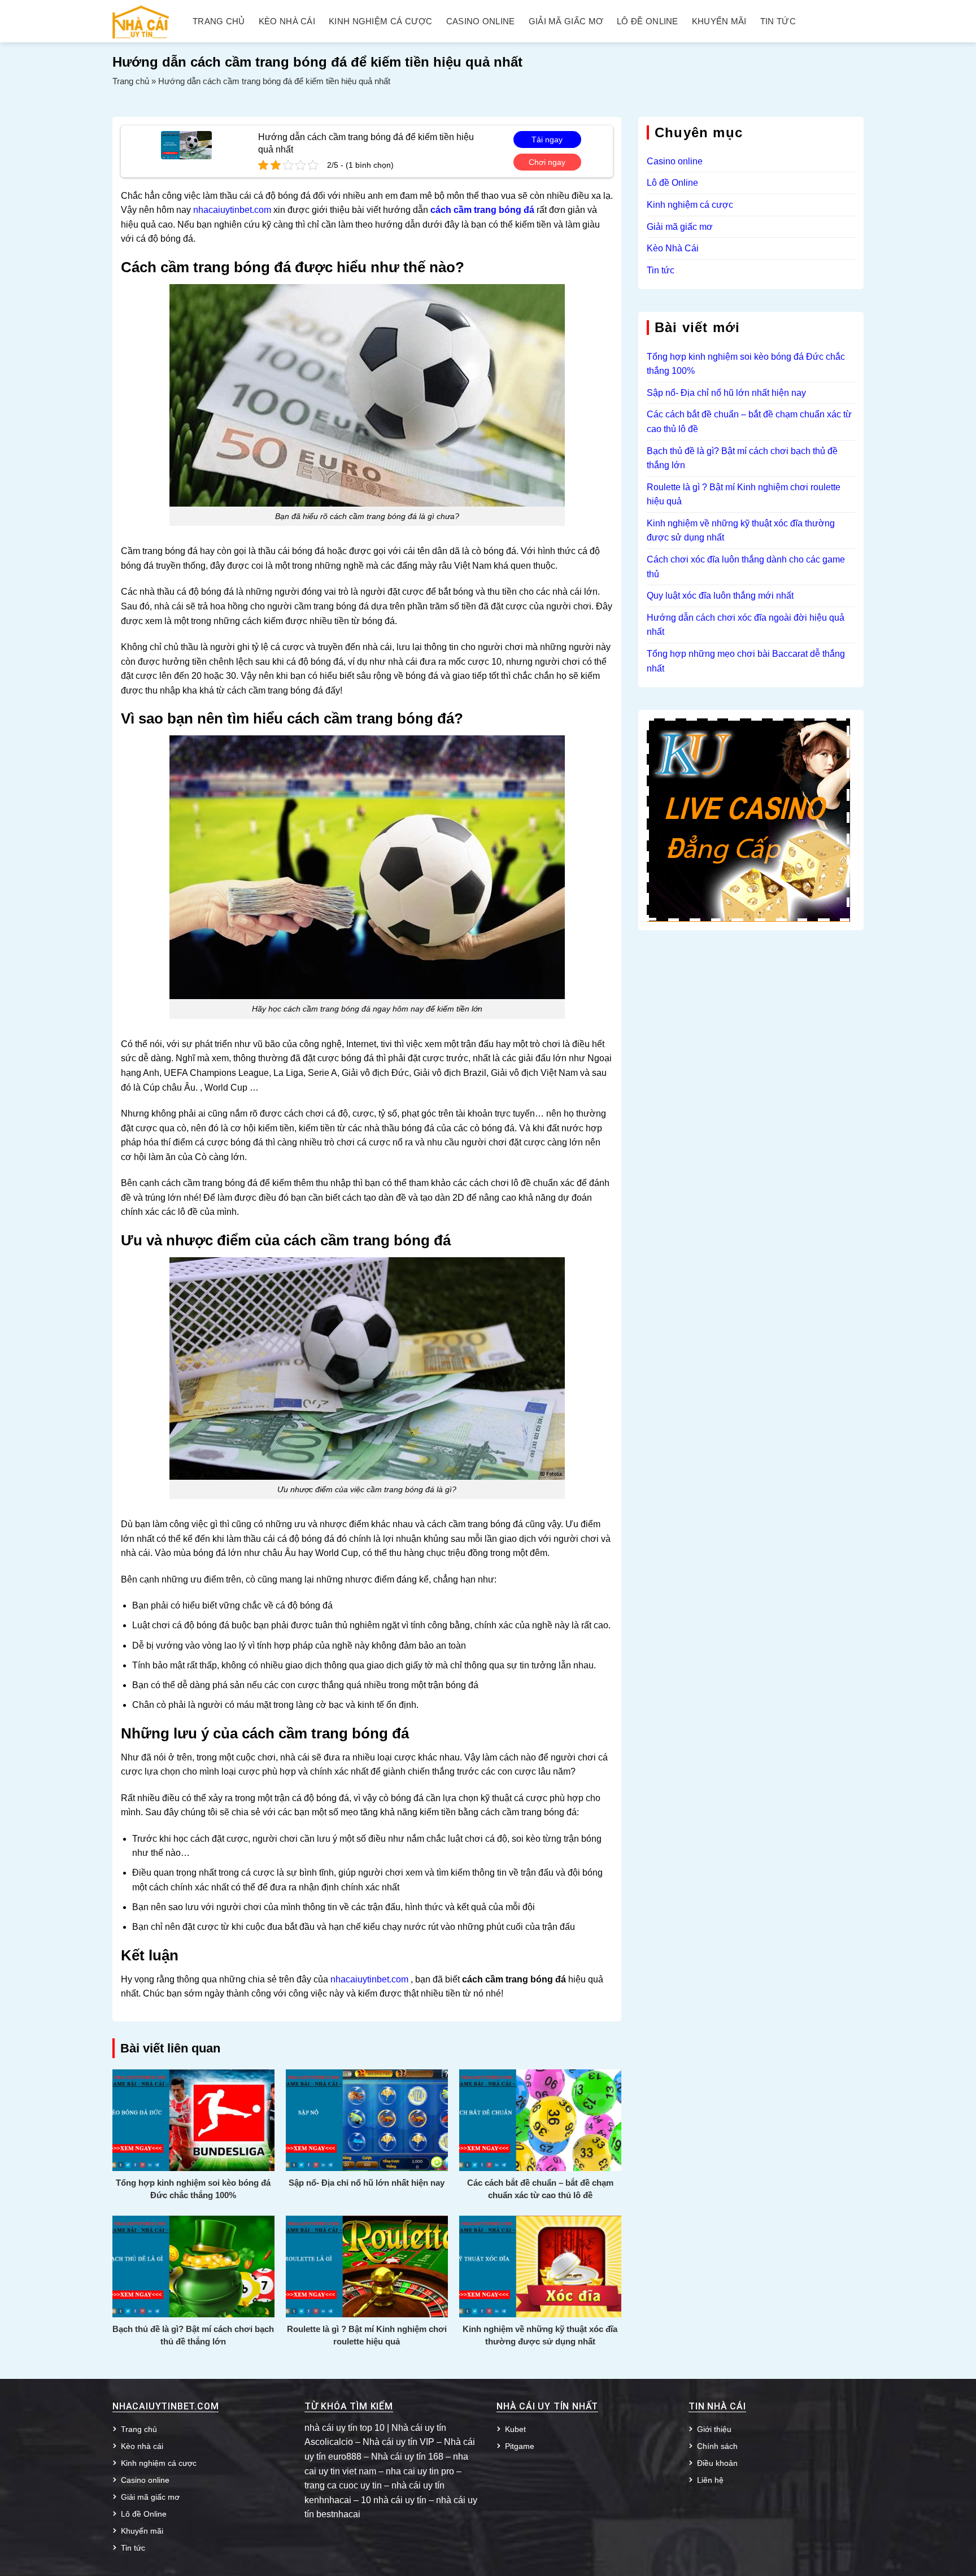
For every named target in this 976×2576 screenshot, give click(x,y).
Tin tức (778, 21)
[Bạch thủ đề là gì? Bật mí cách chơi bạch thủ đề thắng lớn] (193, 2266)
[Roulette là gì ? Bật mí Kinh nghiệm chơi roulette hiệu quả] (367, 2266)
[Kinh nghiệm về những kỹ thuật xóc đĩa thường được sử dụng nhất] (540, 2266)
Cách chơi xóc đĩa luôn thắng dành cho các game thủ (746, 567)
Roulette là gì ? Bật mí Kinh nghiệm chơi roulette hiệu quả (367, 2335)
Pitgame (520, 2446)
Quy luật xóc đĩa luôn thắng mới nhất (720, 596)
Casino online (481, 21)
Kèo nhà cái (287, 21)
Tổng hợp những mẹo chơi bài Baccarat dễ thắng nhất (746, 661)
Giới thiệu (714, 2429)
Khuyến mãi (719, 21)
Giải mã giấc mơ (566, 21)
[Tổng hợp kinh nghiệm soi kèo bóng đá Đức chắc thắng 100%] (193, 2119)
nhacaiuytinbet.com (232, 210)
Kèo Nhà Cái (673, 248)
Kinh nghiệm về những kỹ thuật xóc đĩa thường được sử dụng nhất (540, 2335)
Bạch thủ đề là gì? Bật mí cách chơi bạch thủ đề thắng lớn (193, 2335)
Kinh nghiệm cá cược (381, 21)
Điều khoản (717, 2463)
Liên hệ (710, 2480)
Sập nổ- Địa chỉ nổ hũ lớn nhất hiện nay (367, 2183)
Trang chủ (219, 21)
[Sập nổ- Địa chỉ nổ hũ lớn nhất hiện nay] (367, 2119)
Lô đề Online (648, 21)
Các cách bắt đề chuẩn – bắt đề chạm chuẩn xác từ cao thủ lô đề (540, 2189)
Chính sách (717, 2446)
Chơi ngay (547, 162)
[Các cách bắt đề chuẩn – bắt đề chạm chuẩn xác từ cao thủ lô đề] (540, 2119)
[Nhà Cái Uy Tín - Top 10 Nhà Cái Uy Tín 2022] (141, 21)
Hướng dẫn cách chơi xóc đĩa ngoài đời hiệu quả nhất (746, 625)
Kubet (515, 2429)
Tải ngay (547, 140)
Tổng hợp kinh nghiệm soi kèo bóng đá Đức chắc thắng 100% (193, 2189)
